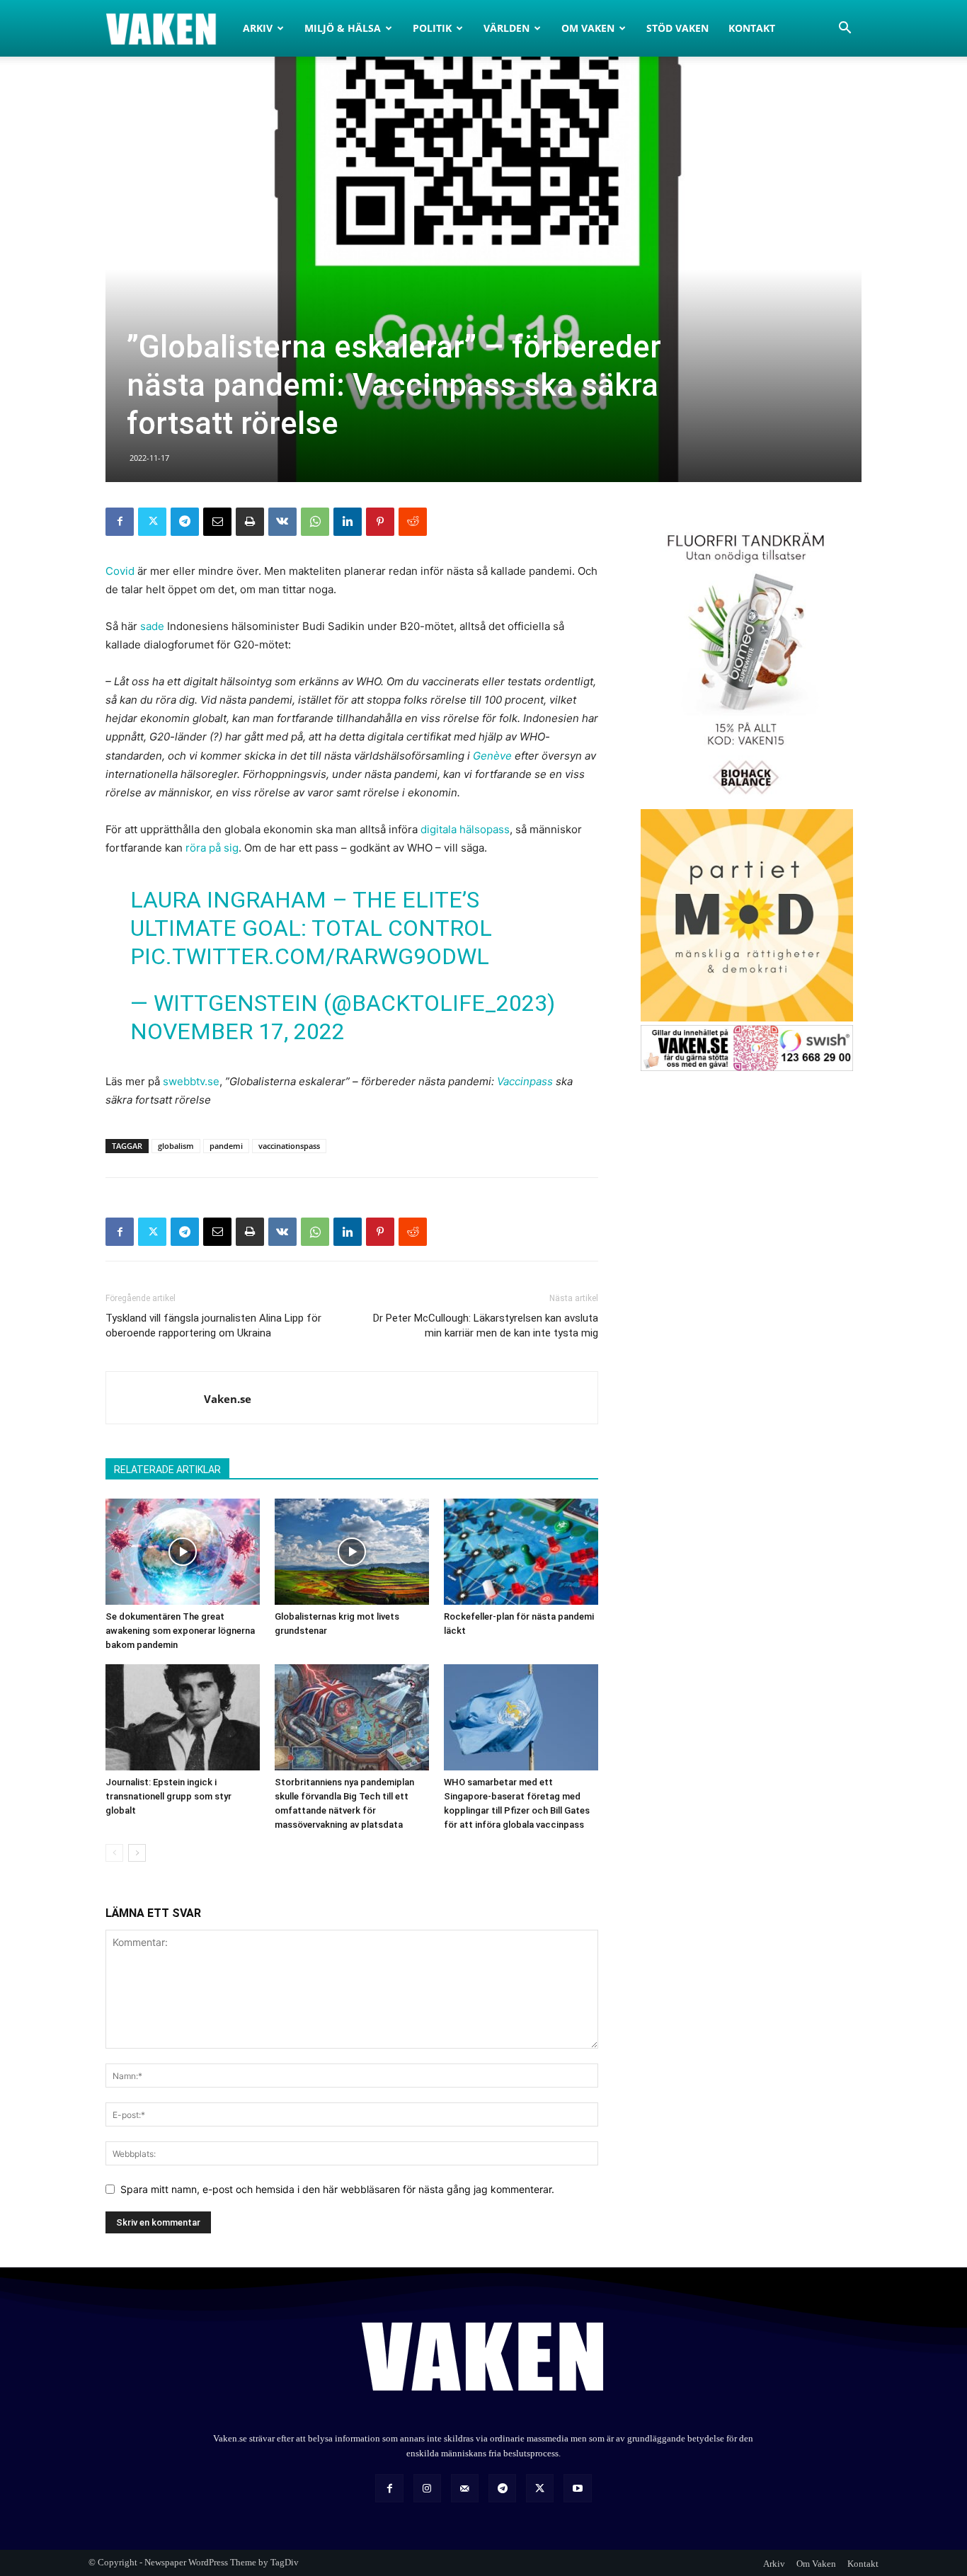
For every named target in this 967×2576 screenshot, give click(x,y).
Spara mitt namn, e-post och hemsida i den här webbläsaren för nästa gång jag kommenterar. (337, 2189)
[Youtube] (577, 2488)
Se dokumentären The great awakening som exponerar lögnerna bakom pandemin (180, 1631)
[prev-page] (114, 1853)
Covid (120, 571)
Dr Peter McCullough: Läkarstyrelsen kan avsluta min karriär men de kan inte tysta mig (486, 1326)
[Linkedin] (348, 522)
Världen (507, 28)
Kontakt (752, 28)
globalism (176, 1146)
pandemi (226, 1146)
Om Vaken (588, 28)
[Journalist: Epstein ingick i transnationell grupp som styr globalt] (183, 1717)
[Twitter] (152, 522)
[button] (845, 29)
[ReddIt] (413, 522)
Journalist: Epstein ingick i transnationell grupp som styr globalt (168, 1796)
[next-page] (137, 1853)
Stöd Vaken (677, 28)
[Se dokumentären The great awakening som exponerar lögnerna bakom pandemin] (183, 1552)
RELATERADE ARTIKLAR (167, 1470)
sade (154, 626)
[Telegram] (185, 522)
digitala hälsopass (465, 829)
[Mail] (465, 2488)
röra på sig (212, 848)
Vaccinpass (525, 1081)
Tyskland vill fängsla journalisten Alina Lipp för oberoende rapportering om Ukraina (213, 1326)
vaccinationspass (289, 1146)
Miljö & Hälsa (343, 28)
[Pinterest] (380, 522)
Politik (432, 28)
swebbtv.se (191, 1081)
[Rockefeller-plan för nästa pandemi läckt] (521, 1552)
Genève (492, 756)
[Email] (217, 522)
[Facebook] (120, 522)
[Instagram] (427, 2488)
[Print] (250, 522)
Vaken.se (228, 1399)
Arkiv (258, 28)
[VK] (282, 522)
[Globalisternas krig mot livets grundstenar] (352, 1552)
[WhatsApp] (315, 522)
